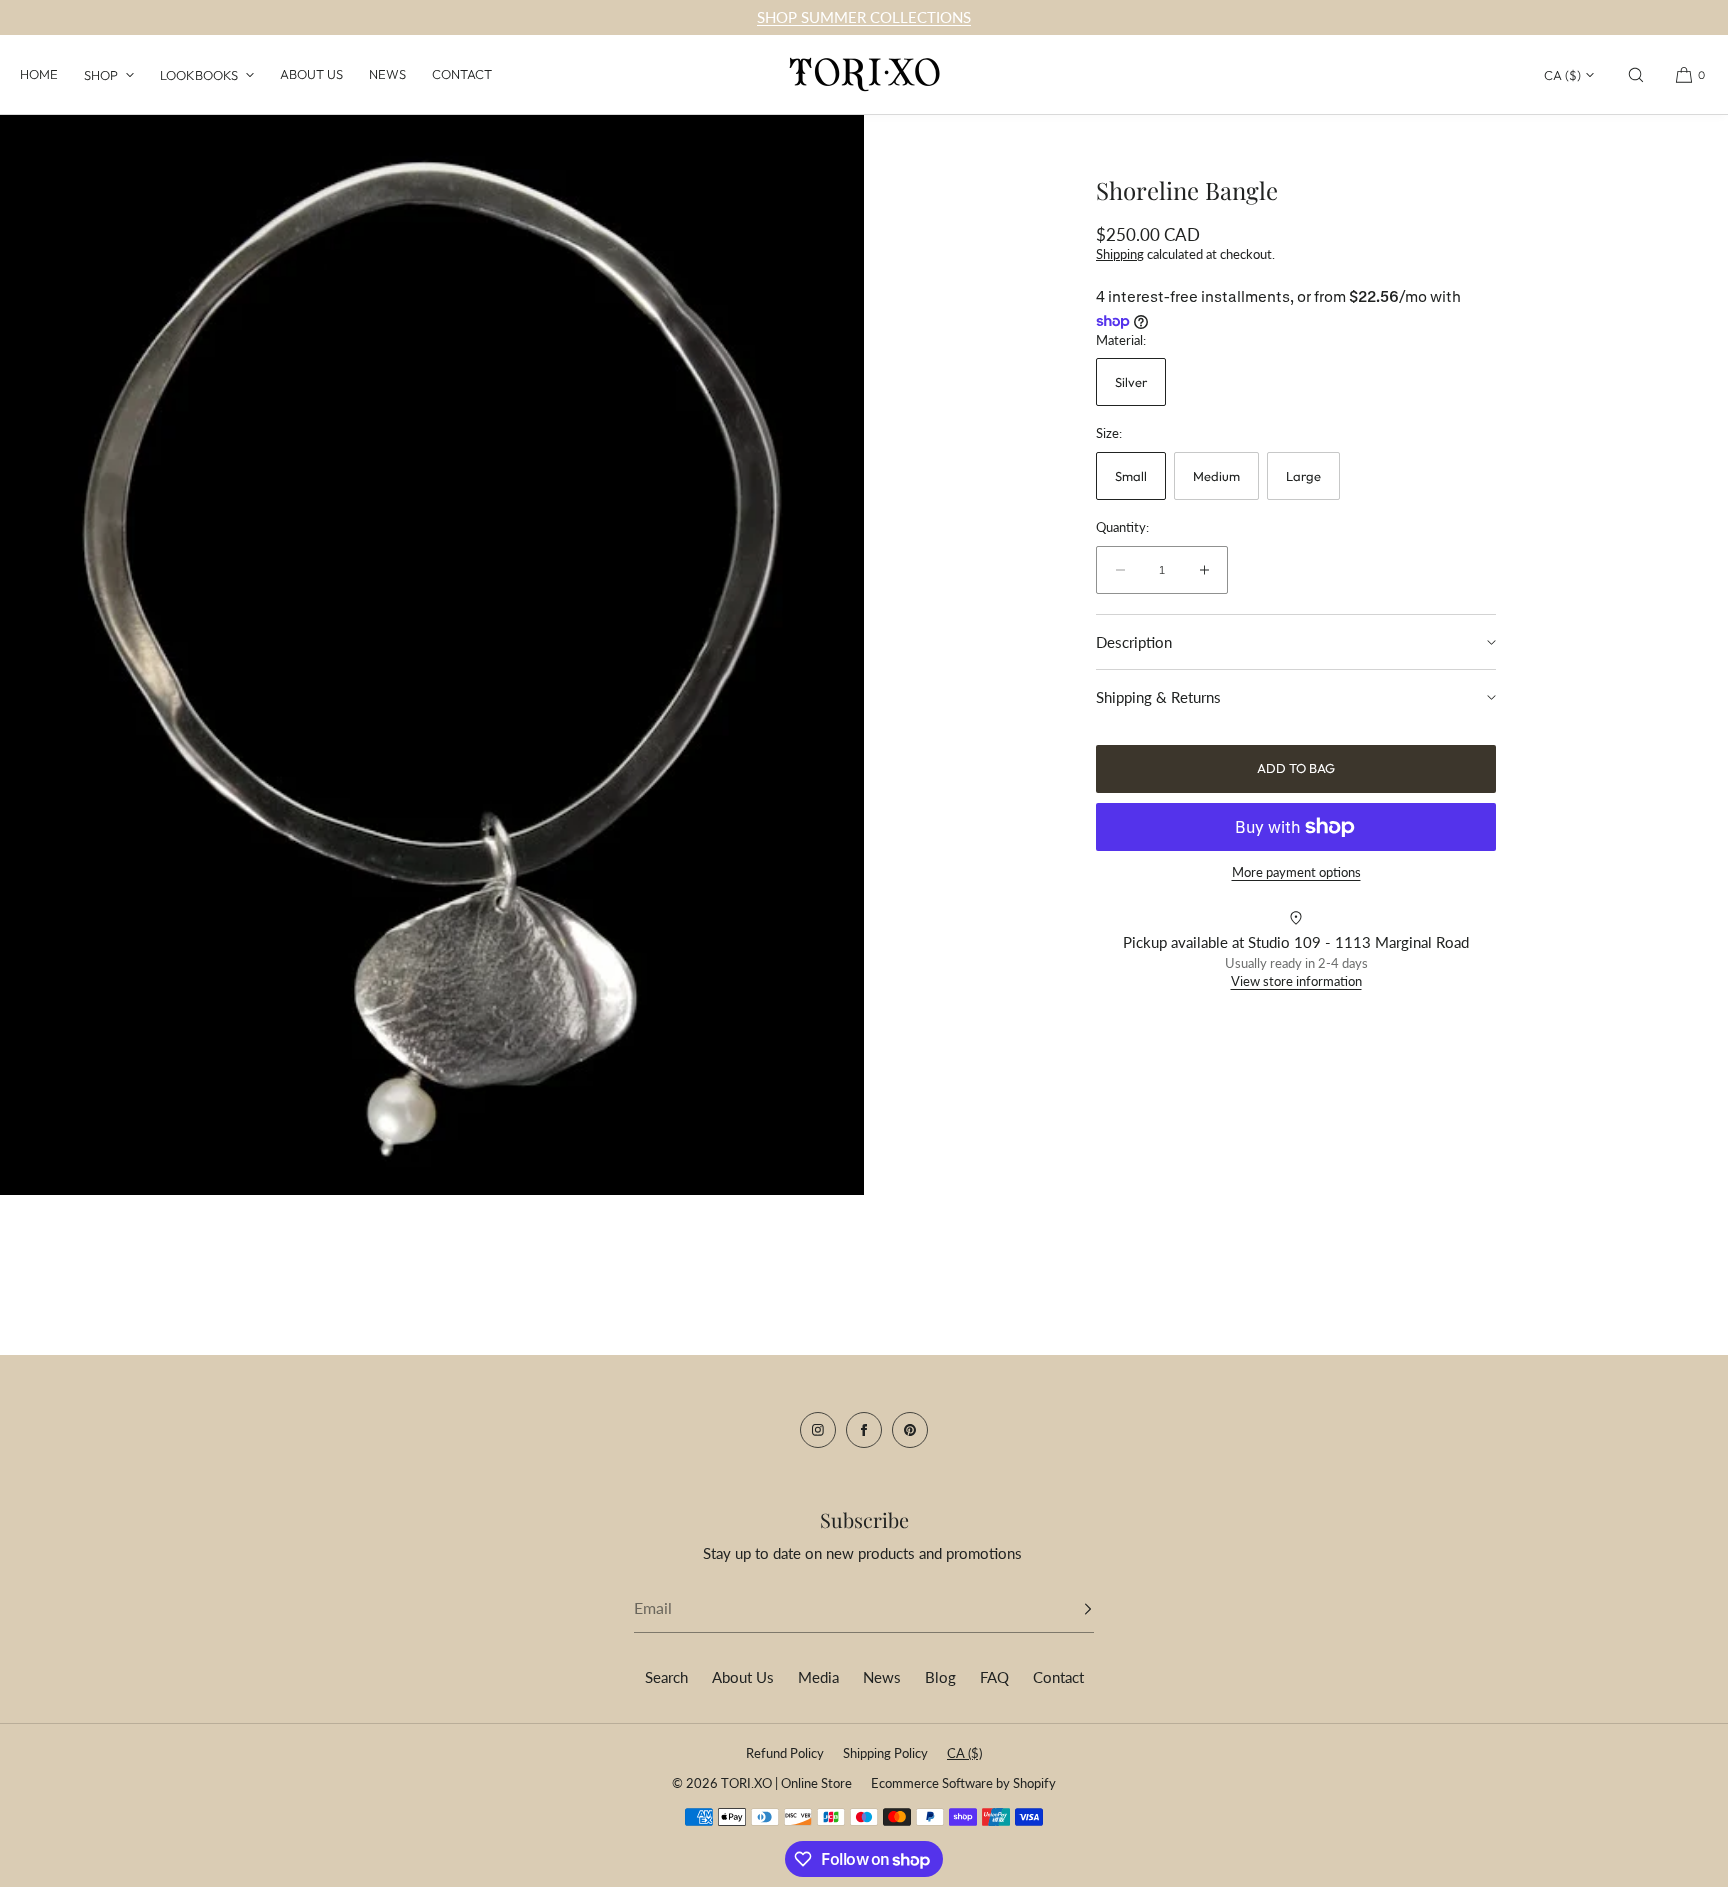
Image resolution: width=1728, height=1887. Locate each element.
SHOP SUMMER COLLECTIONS (864, 17)
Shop (101, 75)
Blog (940, 1677)
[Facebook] (864, 1430)
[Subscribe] (1069, 1609)
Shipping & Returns (1158, 697)
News (387, 74)
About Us (311, 74)
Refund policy (785, 1753)
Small (1131, 476)
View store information (1296, 981)
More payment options (1296, 872)
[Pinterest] (910, 1430)
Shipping (1120, 254)
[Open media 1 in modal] (432, 655)
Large (1303, 476)
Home (39, 74)
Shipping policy (885, 1753)
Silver (1131, 382)
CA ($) (1562, 75)
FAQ (994, 1677)
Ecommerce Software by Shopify (963, 1783)
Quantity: (1122, 527)
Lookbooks (199, 75)
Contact (462, 74)
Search (666, 1677)
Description (1134, 642)
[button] (1636, 74)
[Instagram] (818, 1430)
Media (818, 1677)
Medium (1216, 476)
